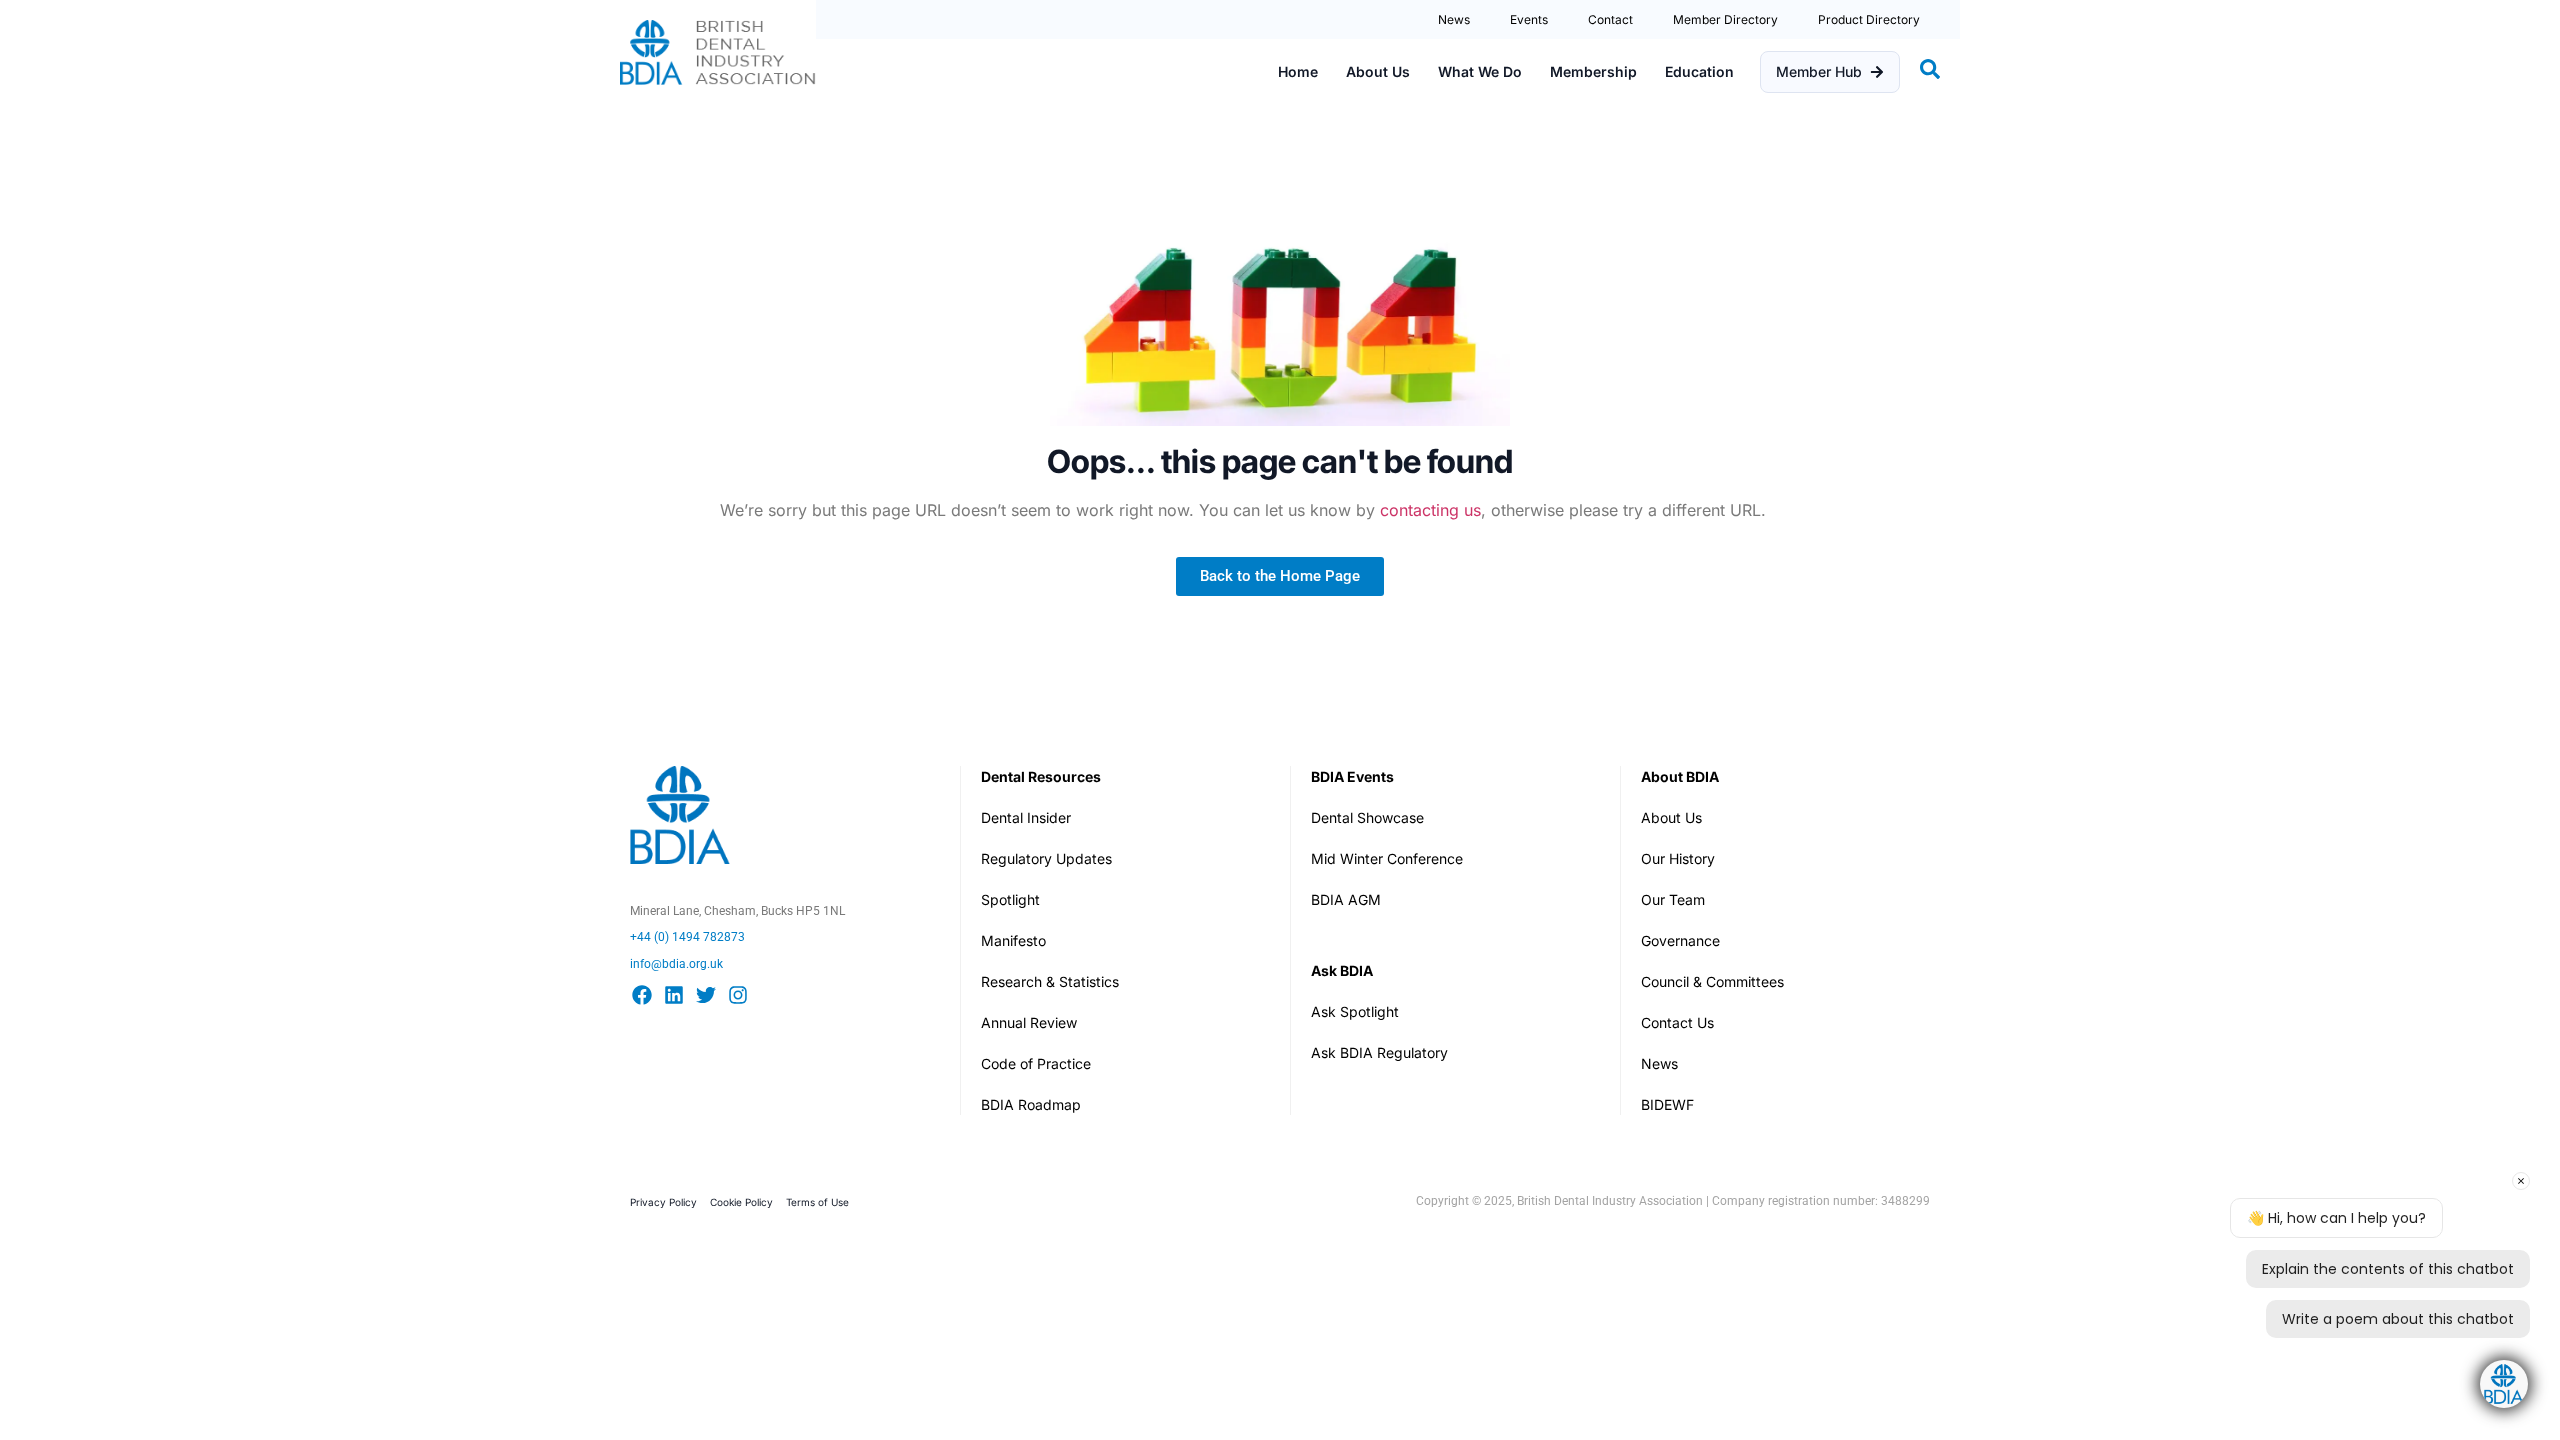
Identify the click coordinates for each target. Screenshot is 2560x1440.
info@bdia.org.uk (676, 964)
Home (1298, 71)
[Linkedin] (674, 995)
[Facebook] (642, 995)
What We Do (1480, 71)
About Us (1378, 71)
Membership (1593, 71)
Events (1529, 19)
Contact (1610, 19)
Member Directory (1725, 19)
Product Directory (1869, 19)
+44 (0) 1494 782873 (687, 937)
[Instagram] (738, 995)
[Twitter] (706, 995)
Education (1699, 71)
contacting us (1430, 510)
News (1454, 19)
